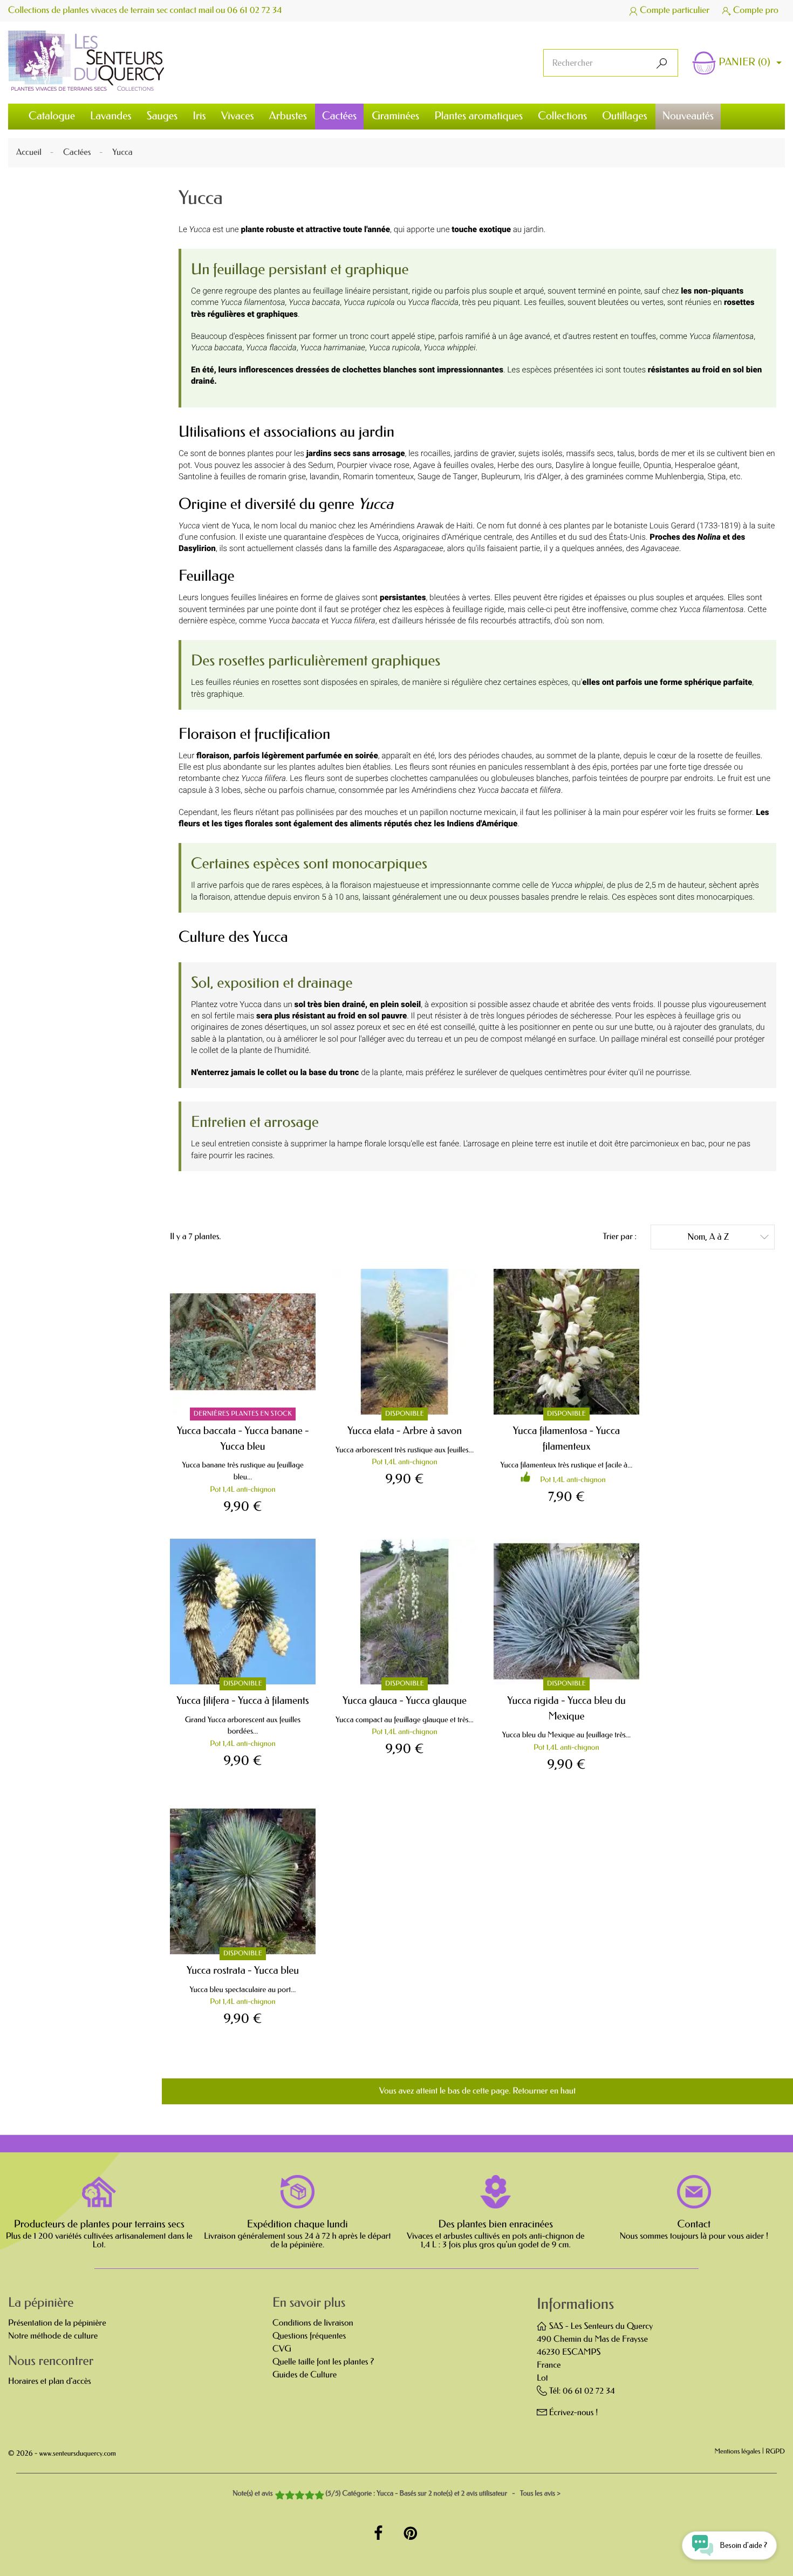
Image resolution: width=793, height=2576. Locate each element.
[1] (280, 2496)
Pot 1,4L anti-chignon (242, 1489)
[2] (289, 2496)
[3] (299, 2496)
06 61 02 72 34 (255, 11)
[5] (319, 2496)
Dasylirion (197, 548)
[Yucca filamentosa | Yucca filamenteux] (566, 1342)
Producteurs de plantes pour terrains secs (99, 2224)
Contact (694, 2224)
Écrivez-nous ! (574, 2413)
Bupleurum (501, 477)
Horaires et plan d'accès (50, 2381)
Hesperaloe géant (706, 465)
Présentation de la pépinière (57, 2323)
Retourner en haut (544, 2091)
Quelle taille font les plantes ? (323, 2362)
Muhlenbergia (679, 477)
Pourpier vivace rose (373, 465)
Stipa (717, 477)
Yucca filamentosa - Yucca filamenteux (567, 1438)
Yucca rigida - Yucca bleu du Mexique (566, 1708)
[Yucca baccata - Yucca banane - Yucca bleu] (243, 1342)
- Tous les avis (396, 2494)
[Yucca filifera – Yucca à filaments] (243, 1612)
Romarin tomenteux (379, 477)
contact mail (192, 11)
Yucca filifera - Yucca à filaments (242, 1700)
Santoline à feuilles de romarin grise (242, 477)
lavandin (324, 477)
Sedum (321, 465)
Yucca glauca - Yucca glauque (405, 1700)
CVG (282, 2349)
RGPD (775, 2452)
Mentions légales (738, 2452)
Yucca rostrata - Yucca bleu (243, 1970)
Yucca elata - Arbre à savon (405, 1430)
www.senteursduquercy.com (78, 2454)
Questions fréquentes (309, 2336)
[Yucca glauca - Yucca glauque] (405, 1612)
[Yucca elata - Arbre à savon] (405, 1342)
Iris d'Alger (542, 477)
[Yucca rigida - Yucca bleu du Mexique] (566, 1612)
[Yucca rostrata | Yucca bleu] (243, 1881)
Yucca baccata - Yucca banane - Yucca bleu (243, 1438)
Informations (575, 2304)
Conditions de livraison (313, 2323)
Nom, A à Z (728, 1237)
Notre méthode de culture (53, 2336)
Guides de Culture (305, 2375)
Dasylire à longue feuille (598, 465)
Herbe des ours (525, 465)
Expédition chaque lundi (298, 2224)
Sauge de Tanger (447, 477)
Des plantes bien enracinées (496, 2224)
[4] (309, 2496)
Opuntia (657, 465)
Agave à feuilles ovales (454, 465)
